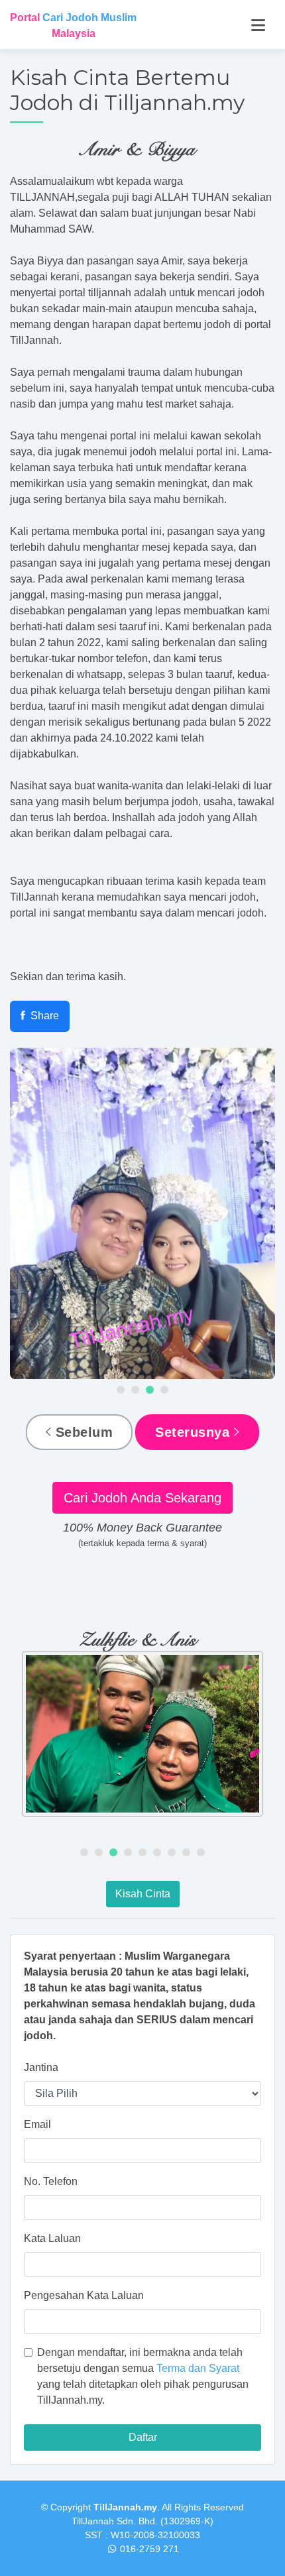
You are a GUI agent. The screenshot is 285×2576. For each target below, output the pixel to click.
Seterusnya (195, 1432)
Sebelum (82, 1432)
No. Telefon (51, 2181)
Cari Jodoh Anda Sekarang (142, 1498)
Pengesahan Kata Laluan (84, 2295)
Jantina (41, 2067)
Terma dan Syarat (198, 2368)
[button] (121, 1390)
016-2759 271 (149, 2549)
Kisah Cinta (143, 1894)
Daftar (143, 2437)
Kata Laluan (52, 2238)
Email (37, 2124)
